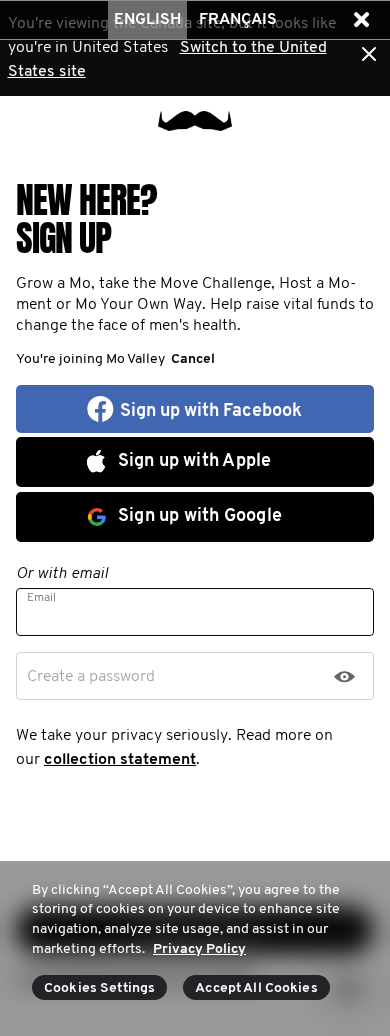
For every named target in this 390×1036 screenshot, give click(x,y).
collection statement (120, 760)
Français (238, 20)
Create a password (91, 677)
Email (41, 598)
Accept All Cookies (256, 988)
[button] (361, 20)
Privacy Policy (199, 949)
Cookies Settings (99, 988)
